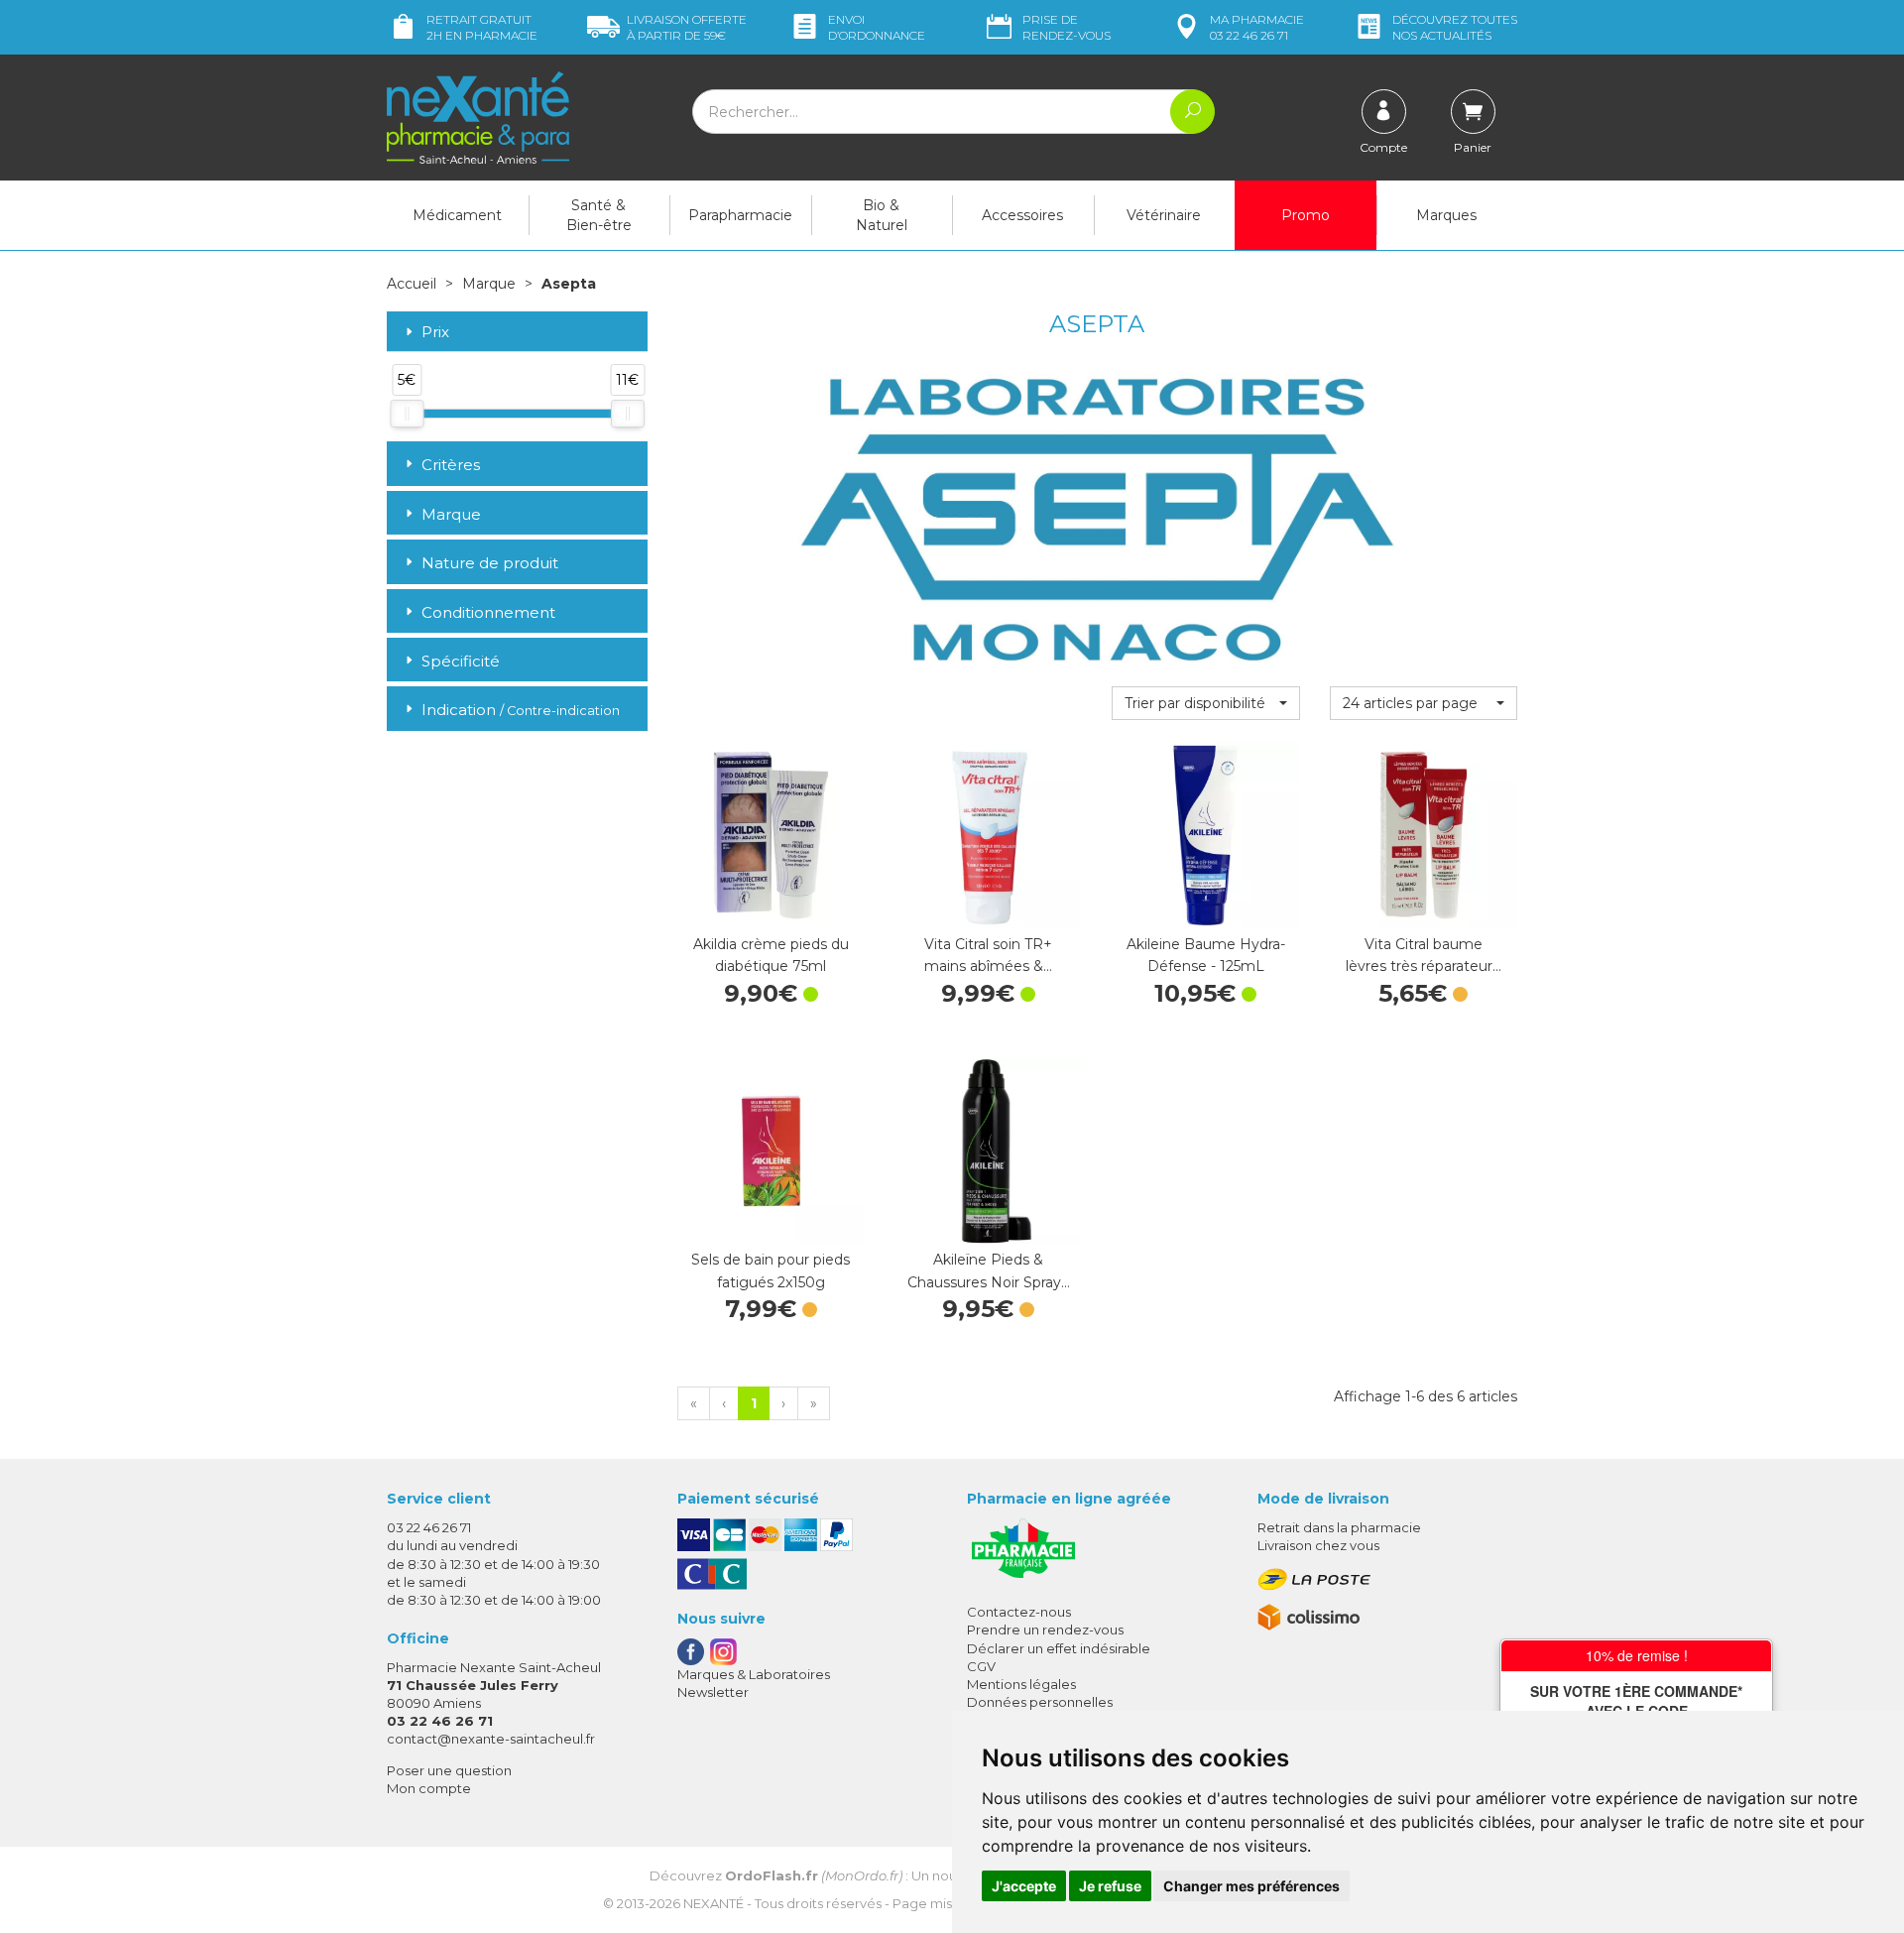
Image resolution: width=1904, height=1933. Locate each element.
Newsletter (713, 1692)
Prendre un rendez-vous (1045, 1630)
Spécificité (461, 661)
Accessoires (1022, 215)
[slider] (407, 414)
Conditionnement (488, 612)
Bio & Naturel (882, 215)
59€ (687, 27)
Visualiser (1423, 908)
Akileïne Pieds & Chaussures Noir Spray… (989, 1270)
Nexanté (714, 1903)
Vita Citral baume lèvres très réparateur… (1424, 955)
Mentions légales (1021, 1684)
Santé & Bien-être (599, 215)
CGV (981, 1666)
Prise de (1067, 27)
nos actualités (1455, 27)
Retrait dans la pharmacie (1339, 1527)
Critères (451, 465)
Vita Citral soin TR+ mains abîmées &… (988, 955)
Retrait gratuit (482, 27)
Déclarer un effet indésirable (1059, 1648)
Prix (435, 333)
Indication (521, 710)
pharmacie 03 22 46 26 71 (1257, 27)
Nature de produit (490, 563)
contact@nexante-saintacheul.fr (491, 1739)
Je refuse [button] (1110, 1886)
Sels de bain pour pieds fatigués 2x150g (771, 1270)
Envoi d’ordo (877, 27)
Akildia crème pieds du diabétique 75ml (771, 955)
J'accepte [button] (1024, 1886)
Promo (1306, 215)
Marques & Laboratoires (754, 1674)
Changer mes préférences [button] (1251, 1886)
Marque (489, 284)
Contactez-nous (1019, 1612)
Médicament (457, 215)
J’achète (771, 908)
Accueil (412, 284)
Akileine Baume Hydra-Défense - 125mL (1206, 955)
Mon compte (429, 1788)
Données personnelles (1040, 1702)
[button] (1205, 703)
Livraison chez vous (1318, 1545)
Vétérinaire (1164, 215)
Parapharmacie (740, 215)
